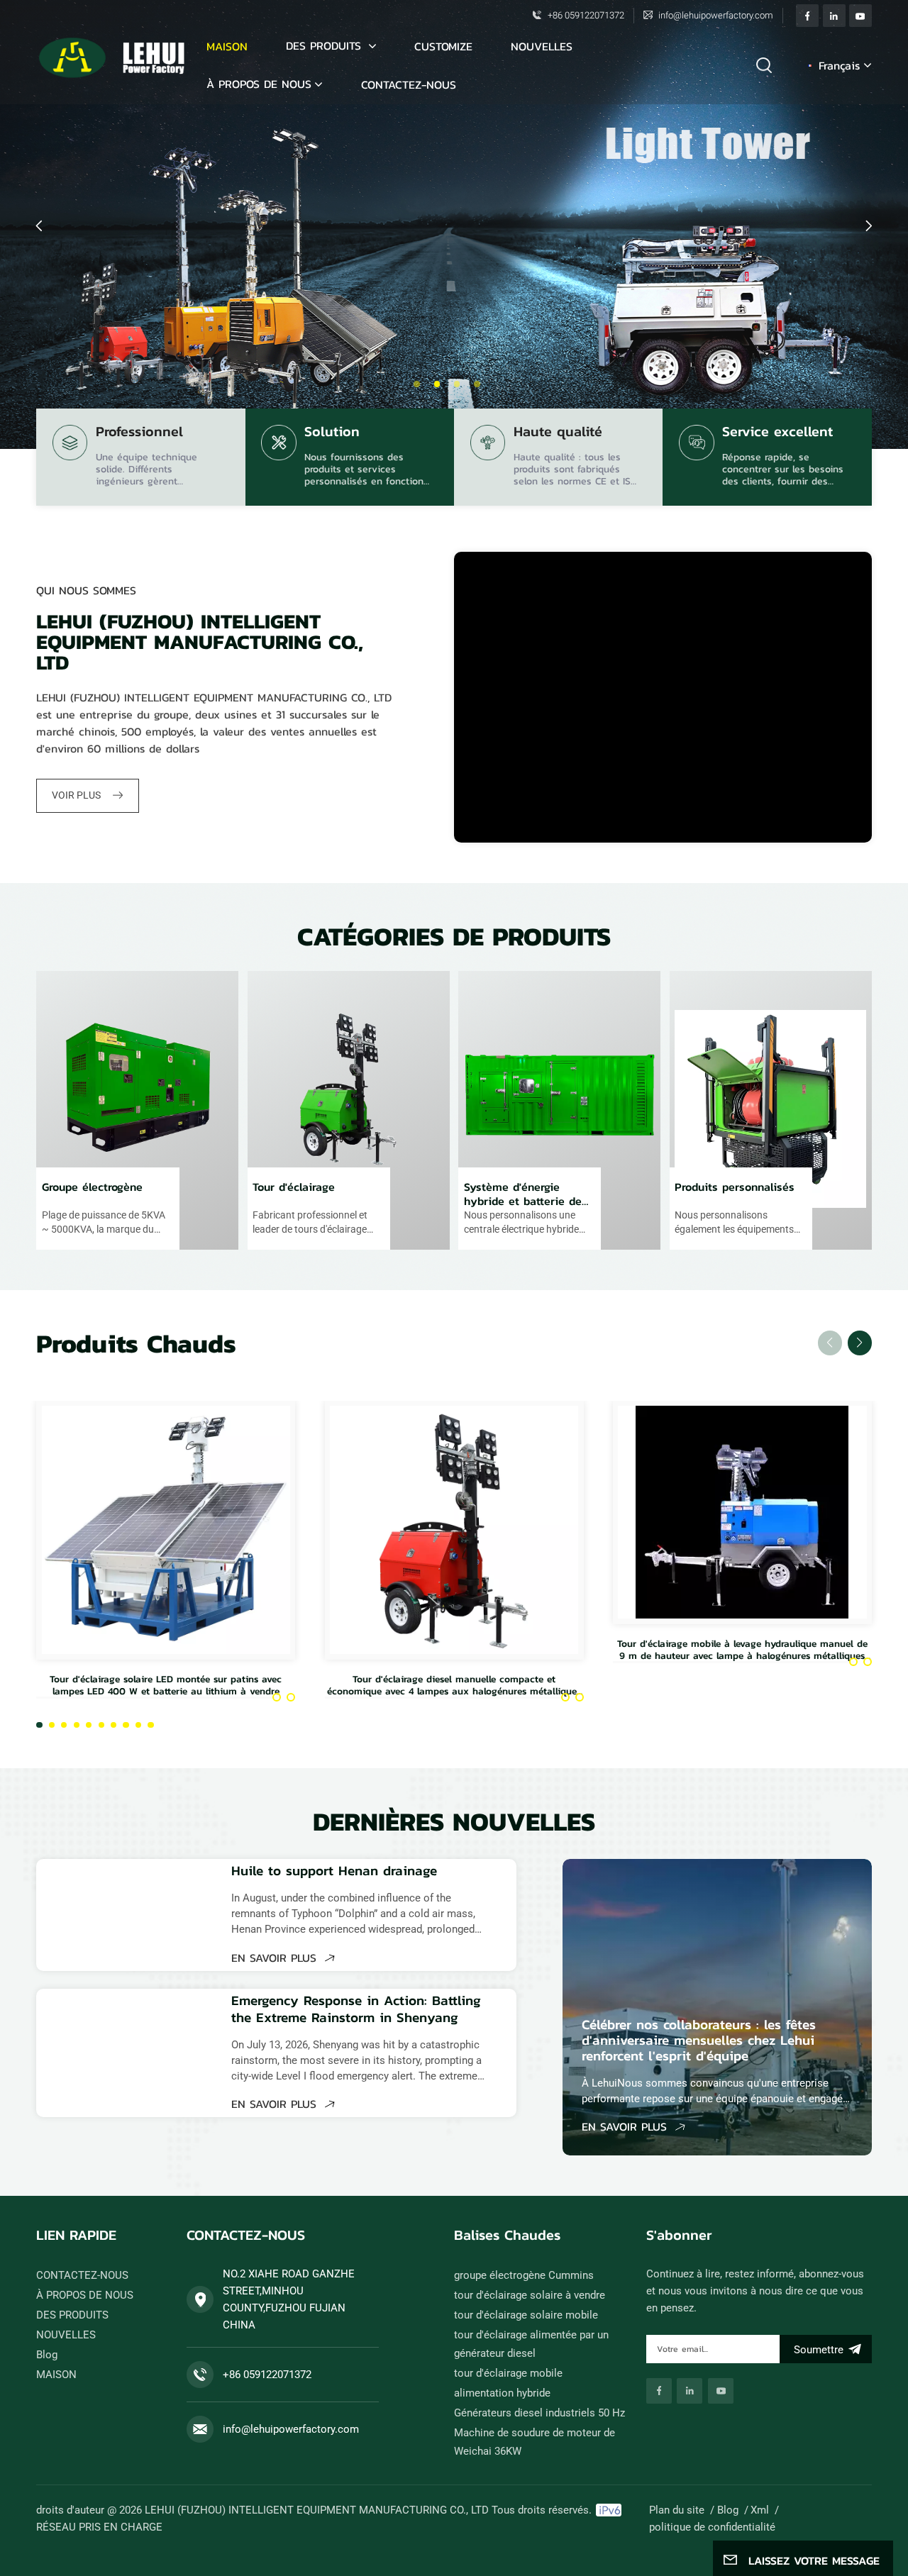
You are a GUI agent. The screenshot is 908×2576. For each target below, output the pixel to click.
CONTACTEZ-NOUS (409, 84)
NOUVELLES (542, 46)
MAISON (56, 2375)
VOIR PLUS (77, 795)
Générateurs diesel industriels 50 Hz (539, 2413)
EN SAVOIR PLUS (276, 1958)
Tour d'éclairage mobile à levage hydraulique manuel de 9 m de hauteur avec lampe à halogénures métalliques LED (742, 1649)
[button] (416, 384)
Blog (47, 2355)
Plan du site (677, 2510)
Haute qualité (558, 433)
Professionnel (139, 433)
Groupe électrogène (92, 1187)
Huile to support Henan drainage (334, 1871)
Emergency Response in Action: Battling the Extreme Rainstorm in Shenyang (356, 2009)
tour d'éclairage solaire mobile (526, 2315)
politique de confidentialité (712, 2527)
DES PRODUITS (72, 2315)
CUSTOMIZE (443, 46)
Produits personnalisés (735, 1187)
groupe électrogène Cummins (524, 2275)
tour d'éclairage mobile (508, 2373)
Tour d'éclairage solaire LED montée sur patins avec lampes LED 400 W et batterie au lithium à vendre (166, 1685)
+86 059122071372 (586, 15)
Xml (760, 2510)
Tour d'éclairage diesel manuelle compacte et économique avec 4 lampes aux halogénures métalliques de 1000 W (454, 1685)
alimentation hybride (502, 2393)
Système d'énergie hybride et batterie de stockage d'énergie (523, 1194)
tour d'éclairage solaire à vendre (530, 2295)
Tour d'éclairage (294, 1187)
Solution (332, 433)
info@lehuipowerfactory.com (716, 15)
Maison (227, 46)
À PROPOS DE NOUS (259, 84)
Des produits (326, 45)
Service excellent (777, 433)
